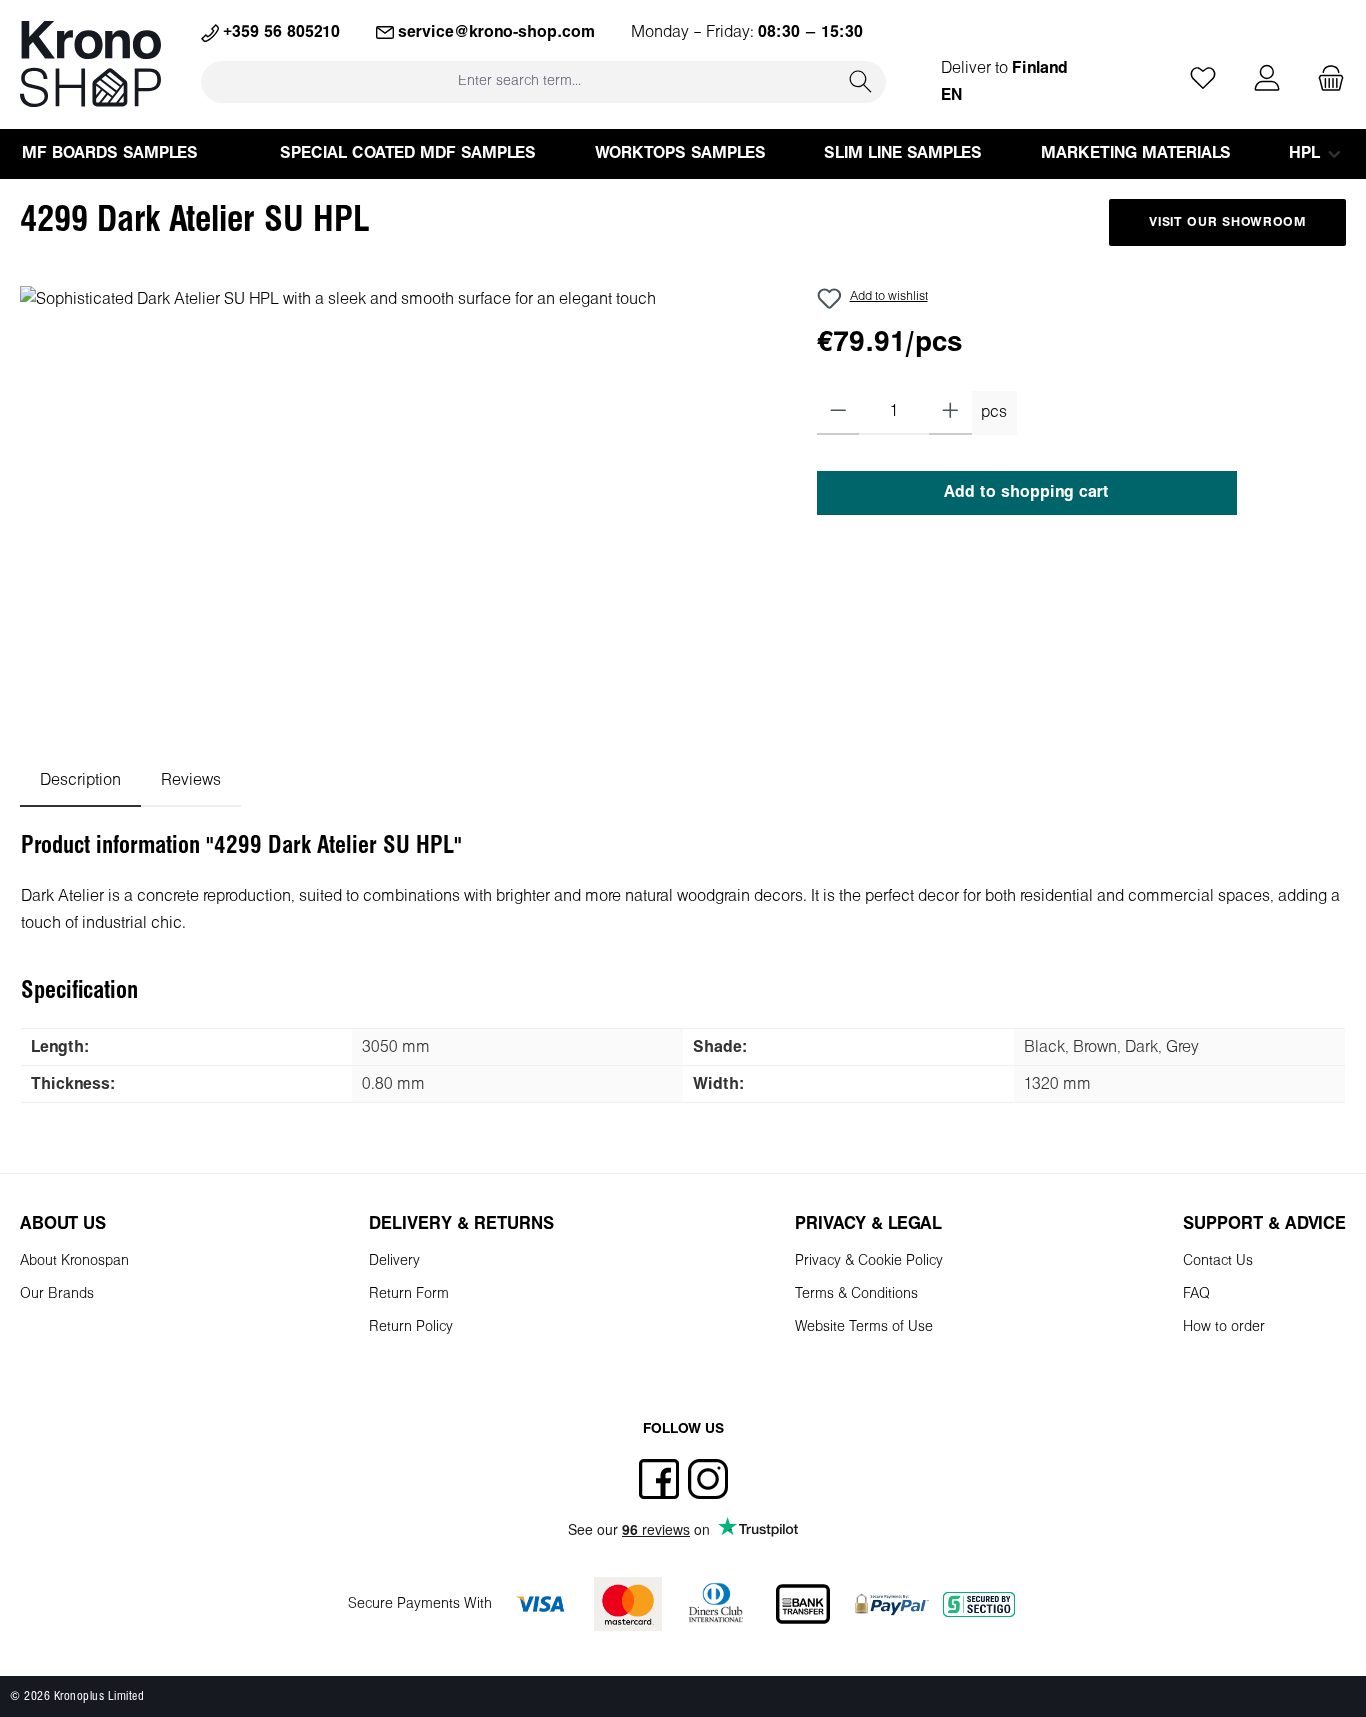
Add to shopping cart (1026, 492)
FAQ (1196, 1294)
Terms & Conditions (856, 1294)
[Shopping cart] (1325, 79)
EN (951, 95)
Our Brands (57, 1294)
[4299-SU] (398, 501)
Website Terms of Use (864, 1327)
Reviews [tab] (191, 780)
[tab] (80, 780)
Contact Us (1218, 1261)
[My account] (1267, 79)
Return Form (409, 1294)
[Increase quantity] (950, 413)
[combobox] (519, 81)
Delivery (394, 1261)
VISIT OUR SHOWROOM (1227, 223)
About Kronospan (74, 1261)
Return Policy (411, 1327)
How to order (1224, 1327)
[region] (398, 501)
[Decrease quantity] (838, 413)
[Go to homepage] (90, 64)
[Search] (861, 81)
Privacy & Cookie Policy (869, 1261)
